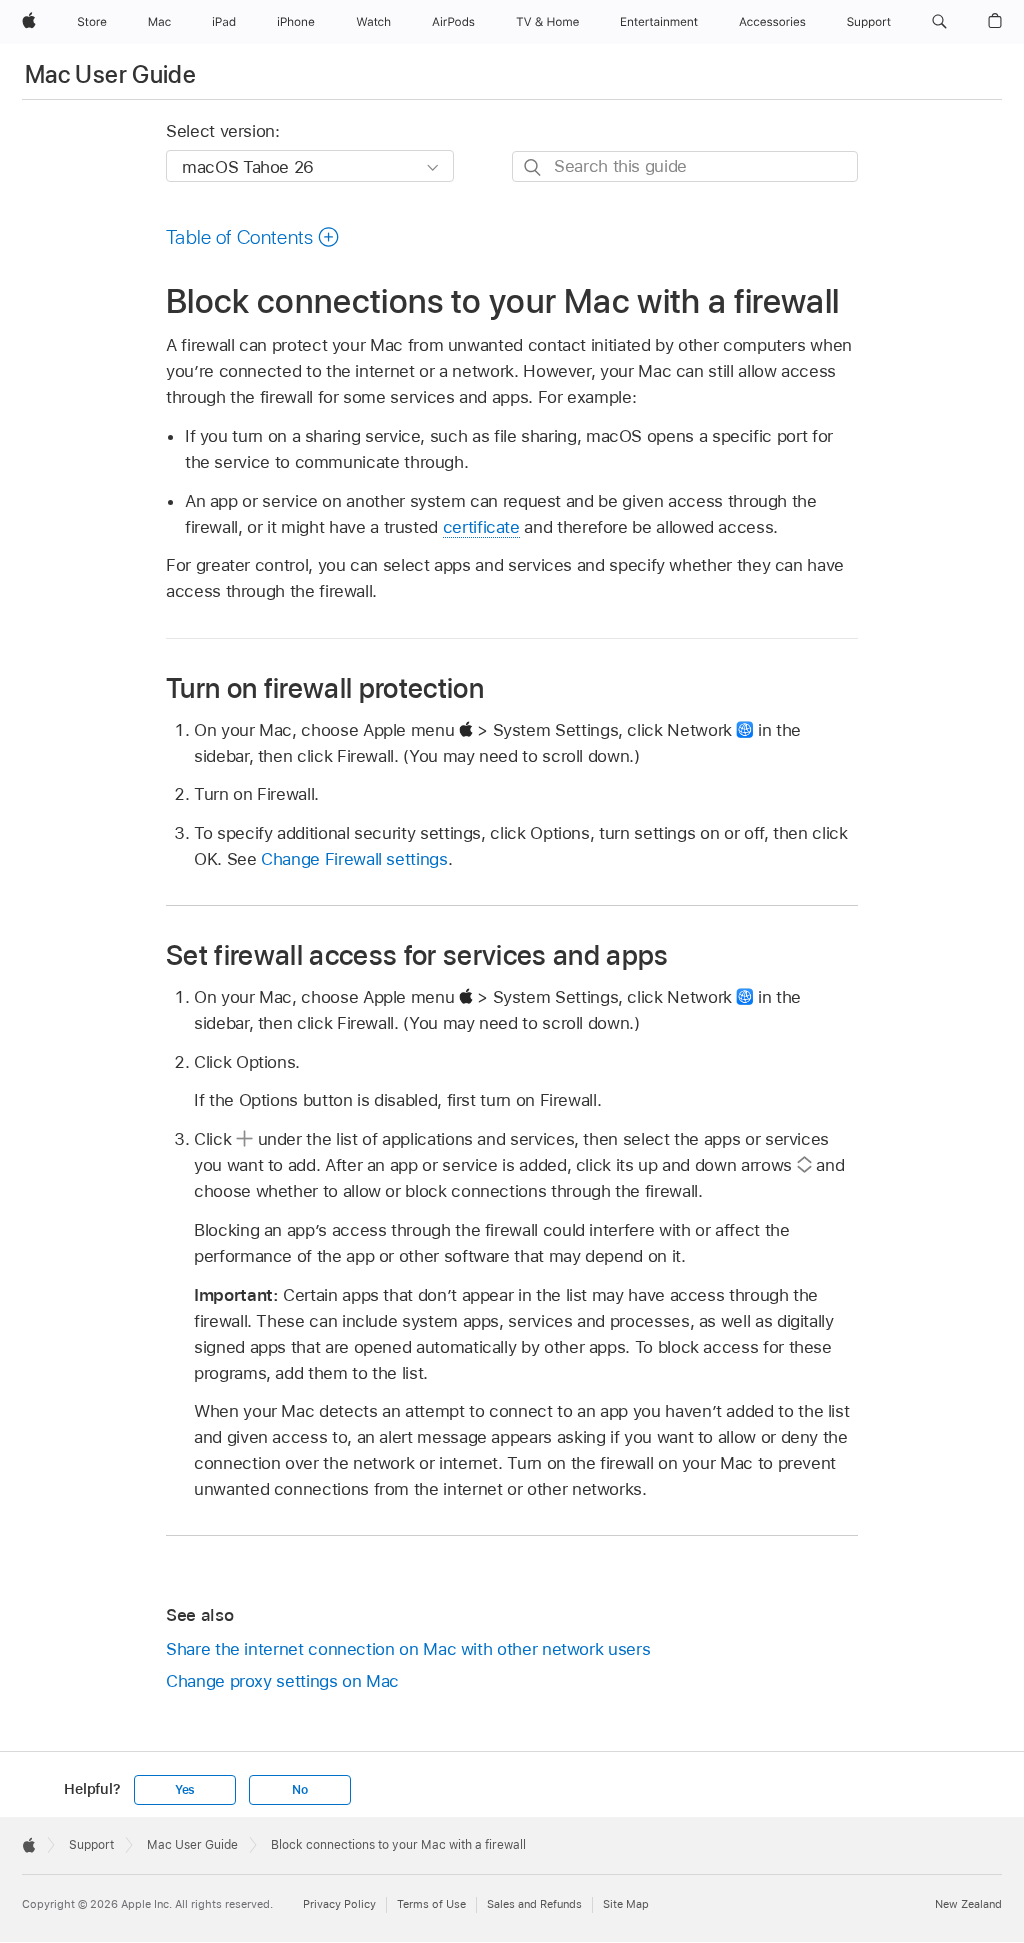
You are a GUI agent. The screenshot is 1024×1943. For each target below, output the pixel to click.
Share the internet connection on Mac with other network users (408, 1649)
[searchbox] (685, 166)
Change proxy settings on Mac (282, 1681)
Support (91, 1845)
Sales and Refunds (534, 1904)
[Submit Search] (533, 167)
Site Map (626, 1904)
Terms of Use (431, 1904)
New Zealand (968, 1904)
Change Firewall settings (354, 859)
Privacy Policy (339, 1904)
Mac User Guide (110, 74)
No (300, 1790)
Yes (185, 1790)
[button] (939, 22)
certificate (481, 527)
